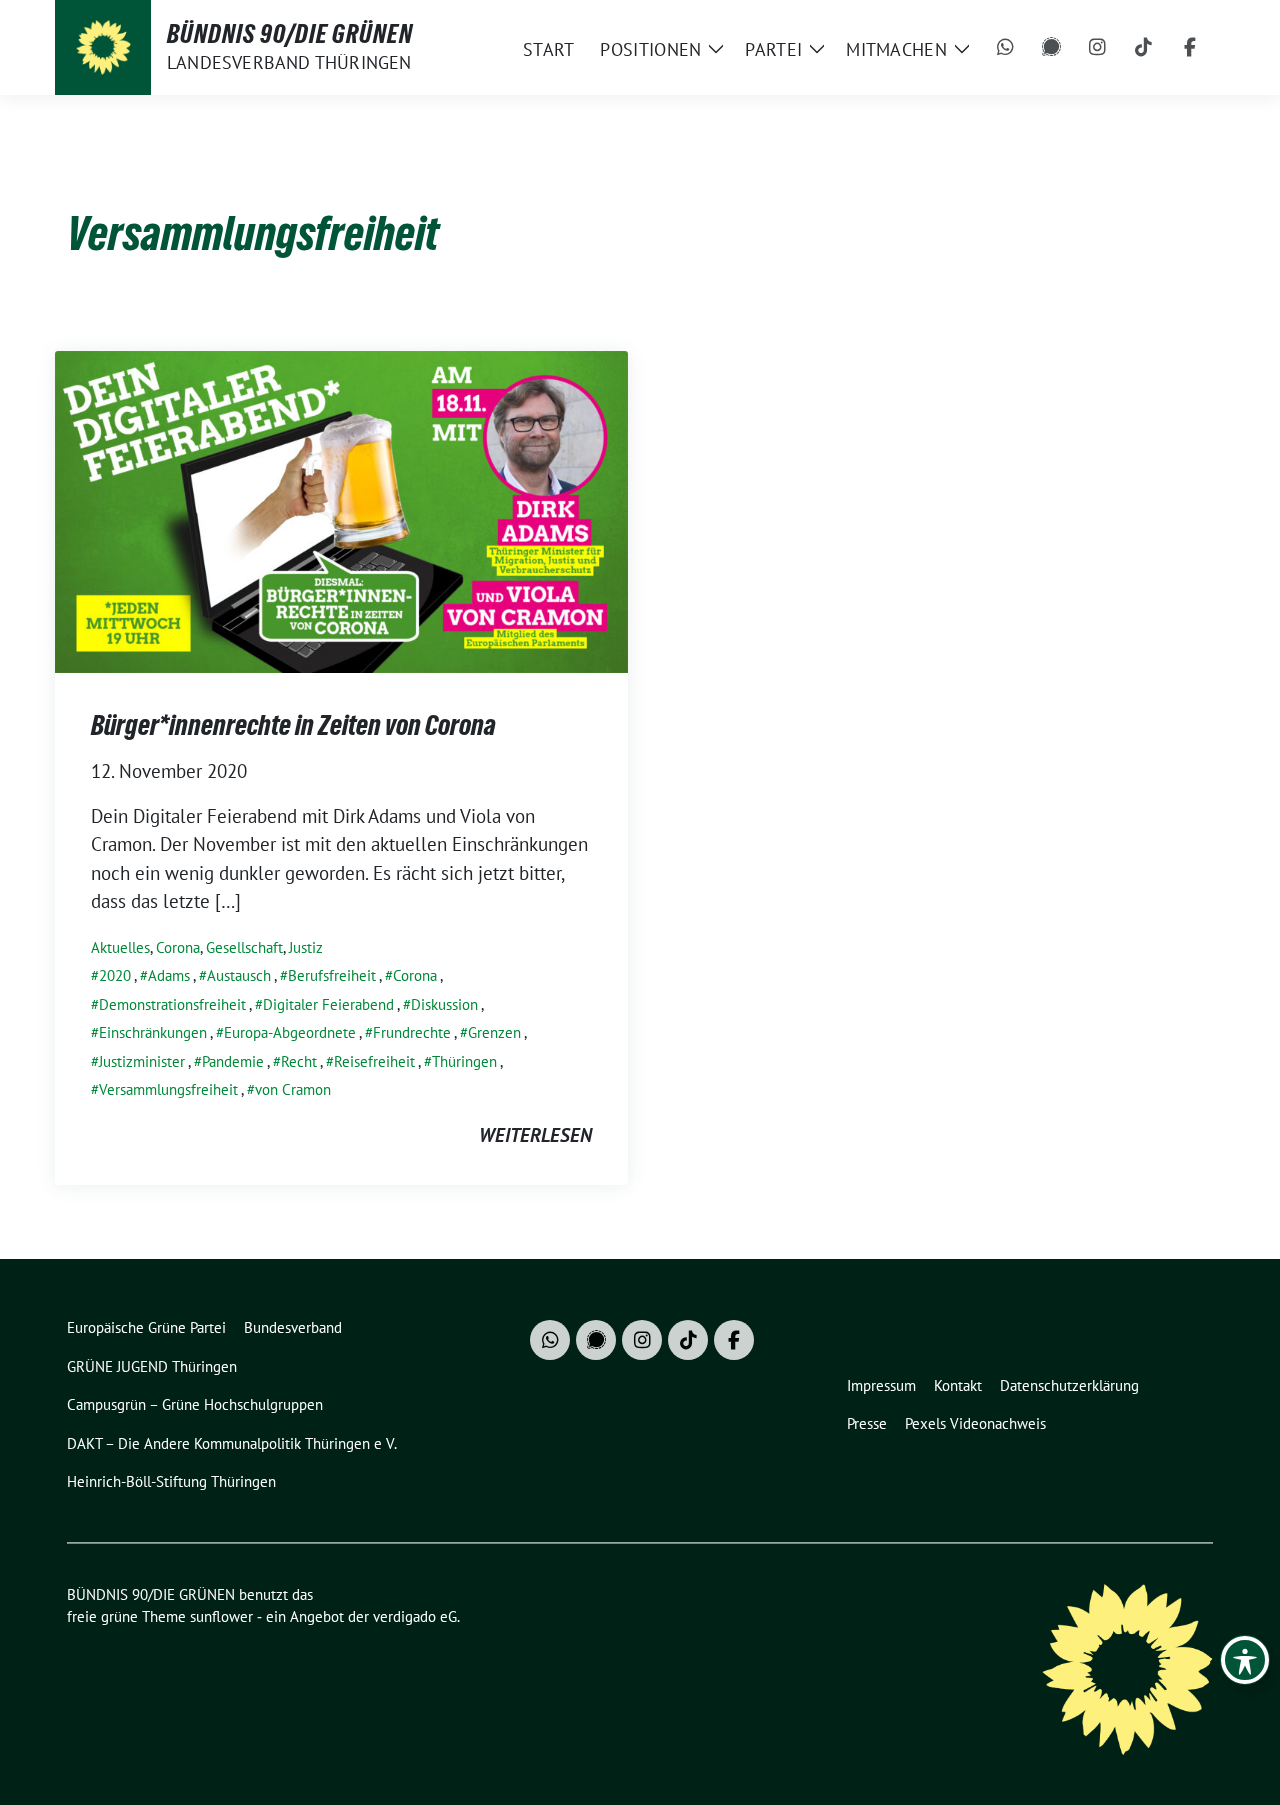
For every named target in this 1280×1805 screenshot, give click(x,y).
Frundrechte (412, 1032)
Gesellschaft (244, 947)
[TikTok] (1144, 48)
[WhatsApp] (1006, 48)
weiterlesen (535, 1135)
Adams (169, 975)
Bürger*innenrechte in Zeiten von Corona (293, 725)
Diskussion (444, 1004)
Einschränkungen (153, 1032)
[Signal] (1052, 48)
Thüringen (464, 1061)
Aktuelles (120, 947)
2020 (115, 975)
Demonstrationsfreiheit (172, 1004)
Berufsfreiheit (332, 975)
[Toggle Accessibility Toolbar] (1245, 1660)
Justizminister (142, 1061)
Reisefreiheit (374, 1061)
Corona (178, 947)
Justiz (306, 947)
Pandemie (233, 1061)
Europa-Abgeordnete (290, 1032)
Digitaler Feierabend (328, 1004)
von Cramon (293, 1089)
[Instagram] (1098, 48)
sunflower (221, 1616)
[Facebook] (1190, 48)
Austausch (239, 975)
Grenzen (494, 1032)
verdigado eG (415, 1616)
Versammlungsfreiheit (168, 1089)
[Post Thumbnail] (341, 509)
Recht (299, 1061)
